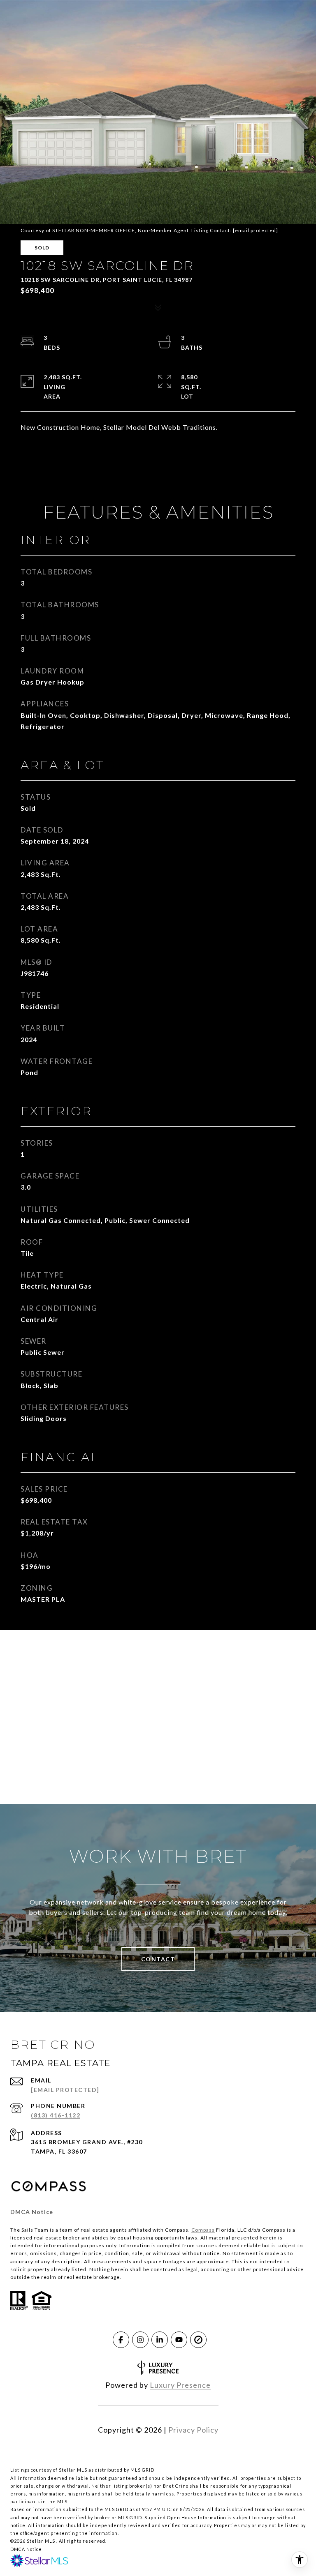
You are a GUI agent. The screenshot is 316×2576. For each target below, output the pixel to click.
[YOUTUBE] (179, 2340)
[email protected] (256, 230)
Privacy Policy (193, 2430)
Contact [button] (158, 1959)
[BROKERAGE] (198, 2340)
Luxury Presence (180, 2385)
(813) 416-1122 (56, 2115)
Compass (203, 2230)
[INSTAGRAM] (140, 2340)
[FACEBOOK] (121, 2340)
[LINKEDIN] (160, 2340)
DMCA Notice (32, 2212)
